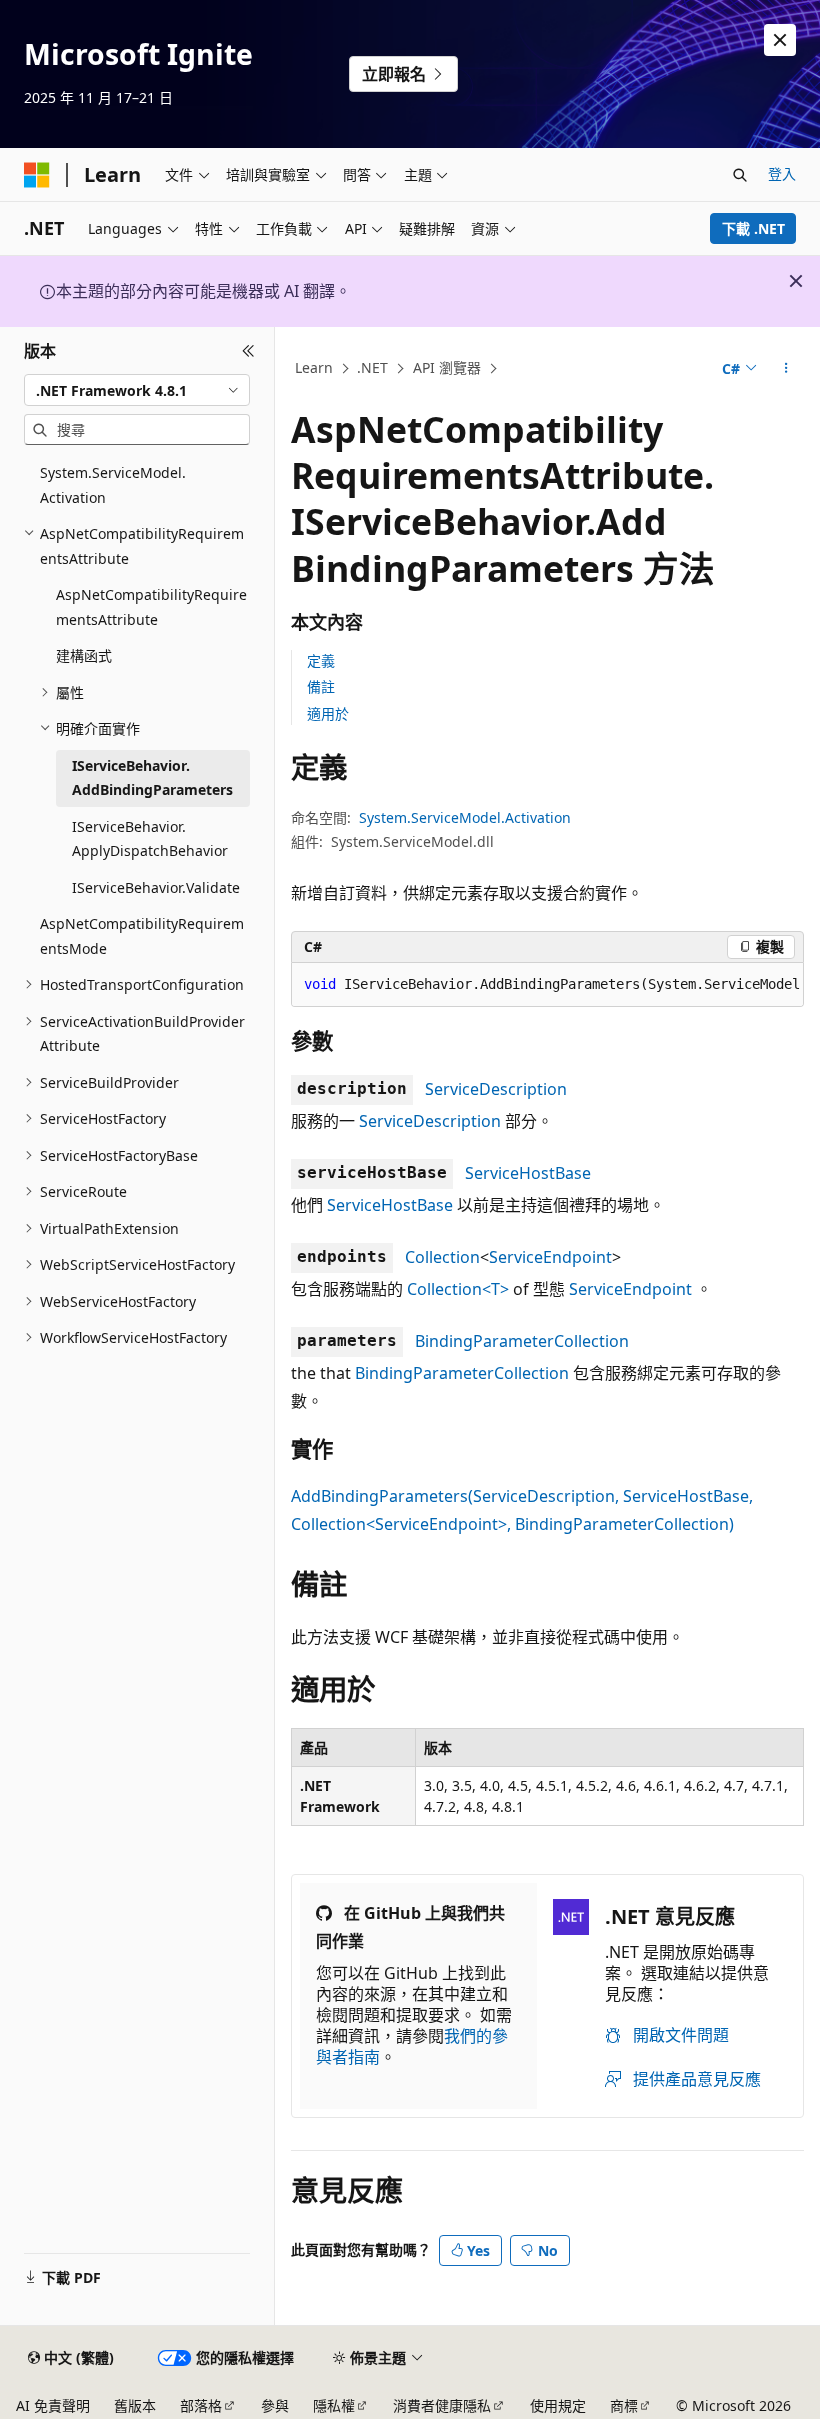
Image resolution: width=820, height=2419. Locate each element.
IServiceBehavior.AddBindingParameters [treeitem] (152, 778)
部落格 (201, 2405)
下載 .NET (753, 228)
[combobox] (137, 390)
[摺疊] (248, 351)
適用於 (328, 713)
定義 (321, 660)
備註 (321, 686)
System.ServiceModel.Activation (465, 817)
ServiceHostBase (528, 1173)
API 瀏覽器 (447, 367)
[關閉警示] (780, 40)
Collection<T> (458, 1289)
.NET (372, 367)
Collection (442, 1257)
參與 (275, 2405)
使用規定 (558, 2405)
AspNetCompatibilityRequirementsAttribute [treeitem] (151, 607)
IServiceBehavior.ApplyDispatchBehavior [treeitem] (150, 839)
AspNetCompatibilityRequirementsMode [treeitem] (142, 936)
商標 (624, 2405)
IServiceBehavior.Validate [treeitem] (156, 887)
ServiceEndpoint (550, 1257)
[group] (547, 985)
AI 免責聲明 (53, 2405)
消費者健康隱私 (442, 2405)
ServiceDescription (496, 1089)
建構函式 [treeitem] (84, 655)
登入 (782, 173)
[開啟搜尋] (740, 175)
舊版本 (135, 2405)
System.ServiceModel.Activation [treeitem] (113, 485)
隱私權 (334, 2405)
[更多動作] (786, 369)
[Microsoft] (37, 175)
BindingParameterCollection (522, 1341)
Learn (314, 367)
